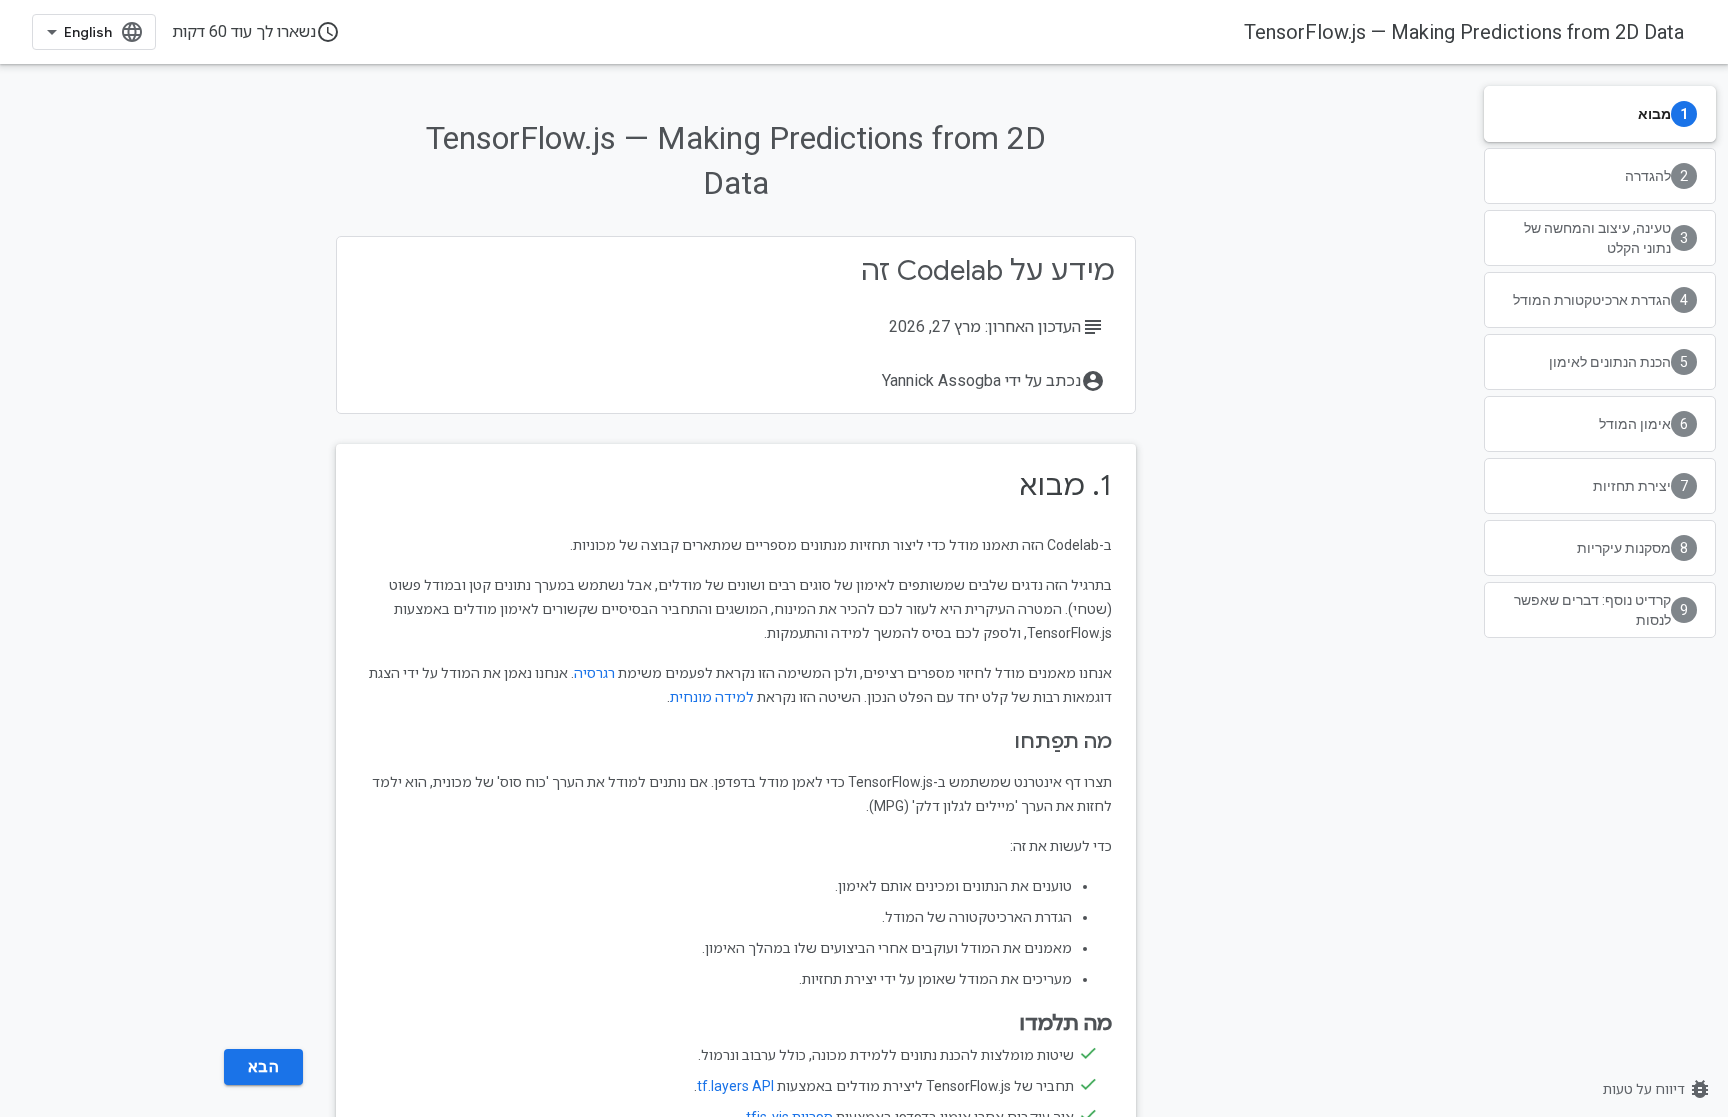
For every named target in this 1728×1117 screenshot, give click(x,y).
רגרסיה (594, 673)
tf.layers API (735, 1086)
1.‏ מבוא (1065, 485)
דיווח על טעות (1657, 1089)
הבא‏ (264, 1067)
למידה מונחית (712, 697)
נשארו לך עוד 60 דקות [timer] (256, 32)
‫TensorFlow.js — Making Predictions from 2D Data (1464, 32)
